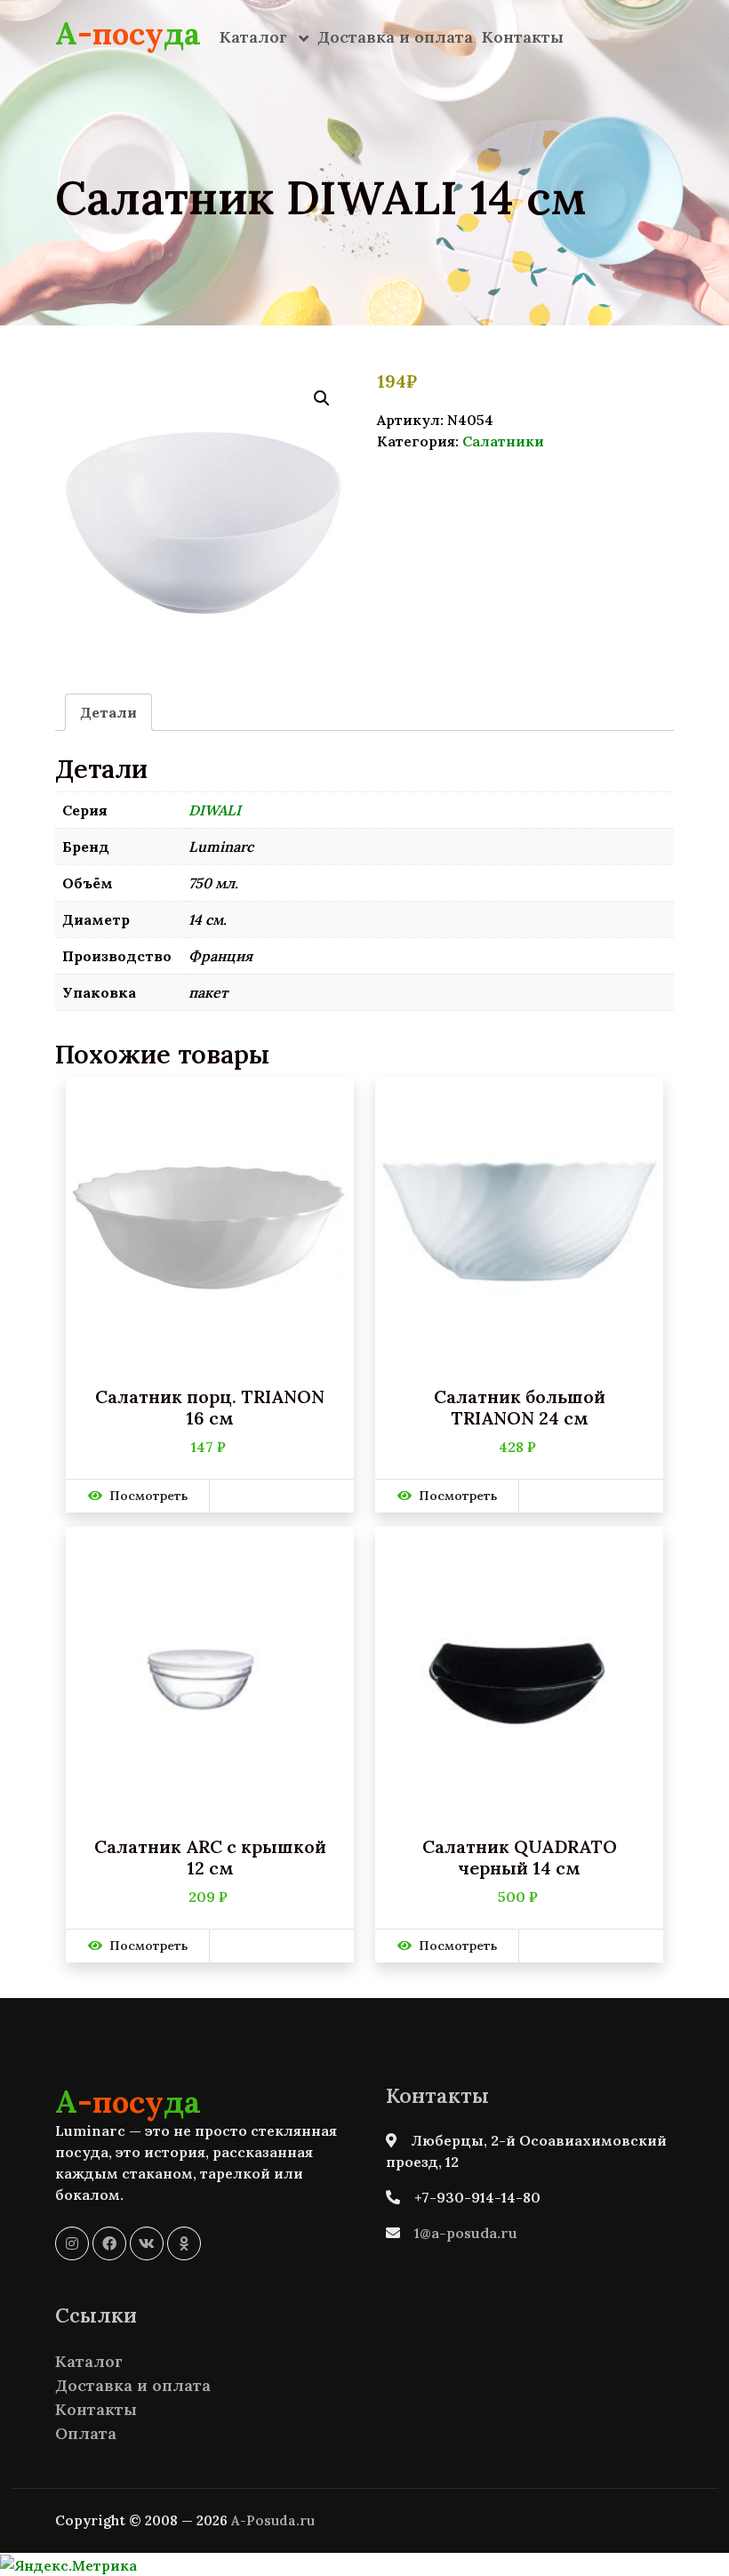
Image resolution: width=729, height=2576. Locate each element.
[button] (322, 398)
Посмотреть (148, 1496)
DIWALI (215, 810)
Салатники (503, 441)
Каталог (256, 37)
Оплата (86, 2433)
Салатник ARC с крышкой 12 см (210, 1858)
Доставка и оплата (395, 37)
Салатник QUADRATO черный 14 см (520, 1858)
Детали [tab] (108, 712)
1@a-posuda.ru (466, 2233)
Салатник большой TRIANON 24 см (520, 1408)
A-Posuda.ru (273, 2520)
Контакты (523, 37)
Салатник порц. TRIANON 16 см (210, 1408)
